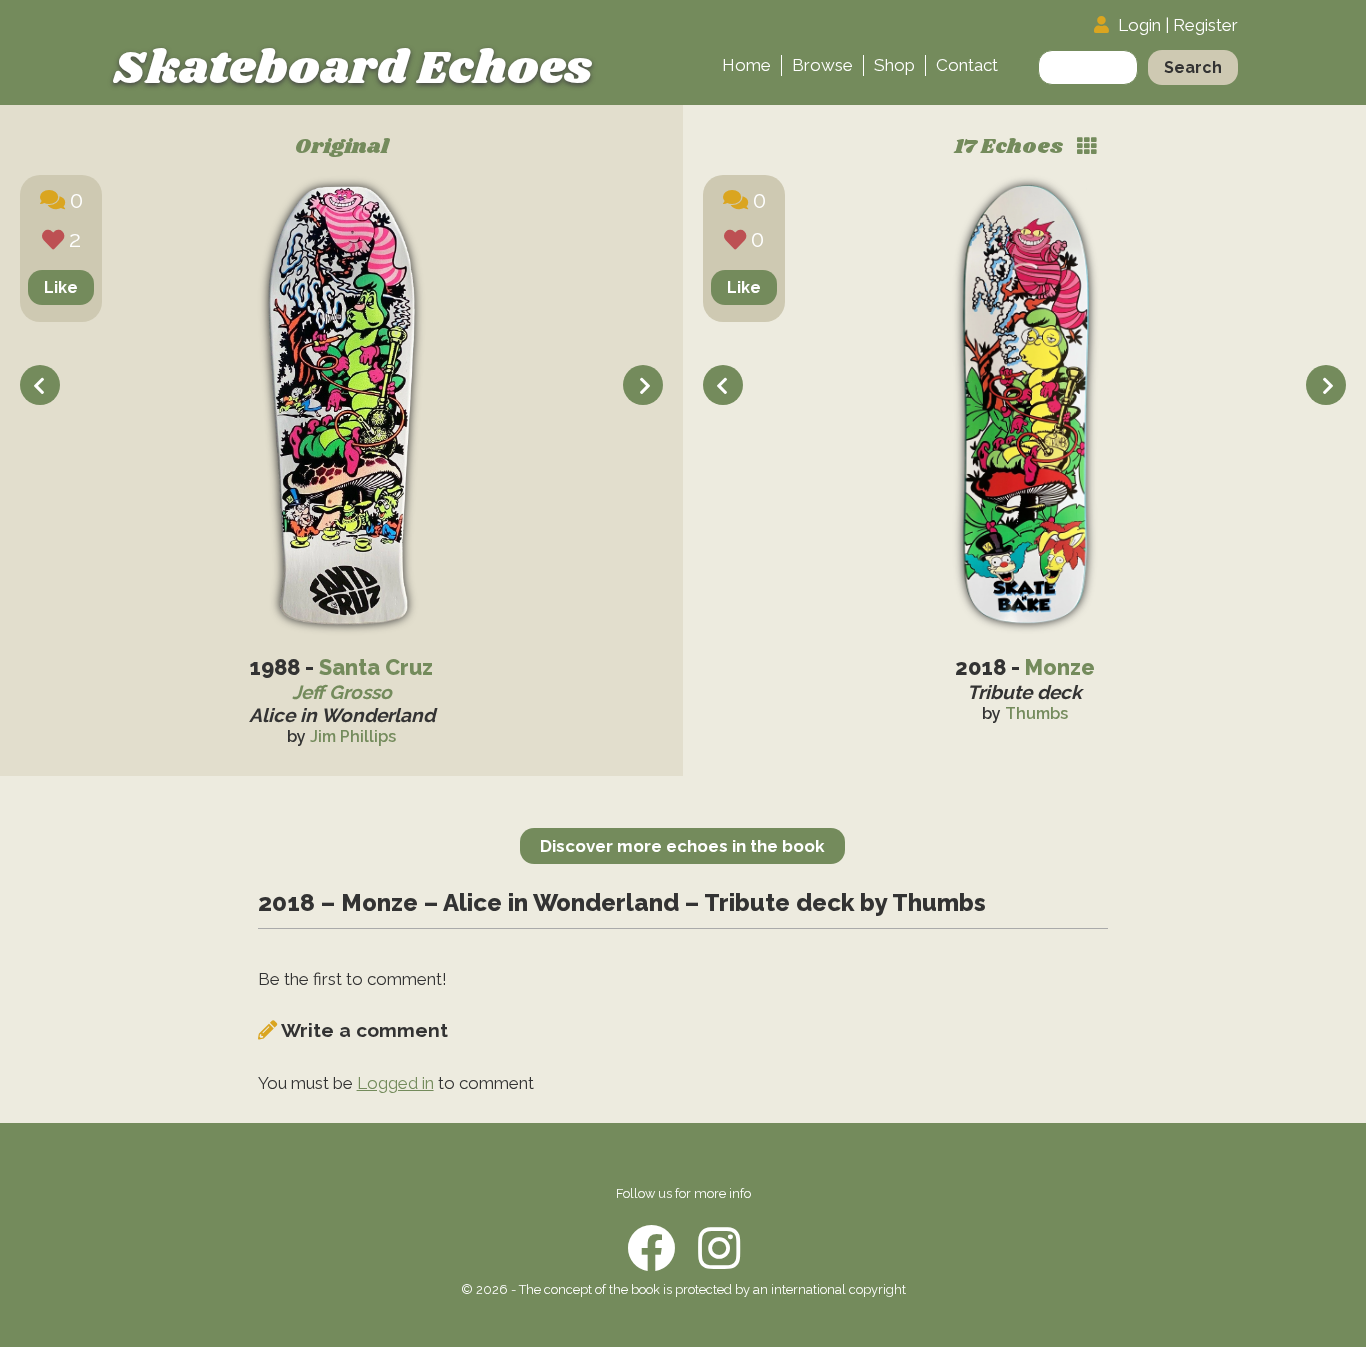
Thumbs (1036, 713)
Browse (822, 65)
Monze (1060, 667)
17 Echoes (1010, 147)
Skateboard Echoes (352, 69)
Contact (967, 65)
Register (1205, 25)
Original (342, 147)
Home (746, 65)
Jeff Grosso (342, 692)
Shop (894, 65)
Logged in (395, 1083)
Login (1139, 25)
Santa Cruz (376, 667)
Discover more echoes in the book (682, 846)
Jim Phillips (353, 736)
